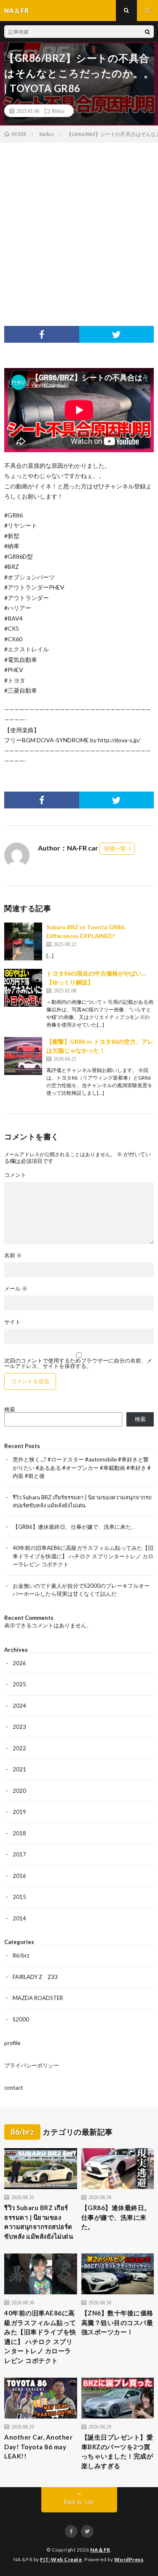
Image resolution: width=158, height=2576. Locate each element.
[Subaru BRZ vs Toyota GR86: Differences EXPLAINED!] (23, 941)
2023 (19, 1727)
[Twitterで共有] (117, 334)
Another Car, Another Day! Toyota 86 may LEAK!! (38, 2447)
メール (16, 1289)
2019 (19, 1812)
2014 (19, 1918)
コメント (15, 1175)
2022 (19, 1748)
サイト (12, 1322)
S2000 (21, 2019)
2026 (19, 1663)
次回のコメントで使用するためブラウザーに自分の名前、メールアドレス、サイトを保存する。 (78, 1363)
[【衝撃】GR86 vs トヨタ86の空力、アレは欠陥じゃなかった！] (23, 1056)
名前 (13, 1255)
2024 (19, 1706)
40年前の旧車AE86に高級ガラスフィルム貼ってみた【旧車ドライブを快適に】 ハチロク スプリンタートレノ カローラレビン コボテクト (83, 1556)
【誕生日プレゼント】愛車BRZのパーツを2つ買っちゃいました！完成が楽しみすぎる (117, 2451)
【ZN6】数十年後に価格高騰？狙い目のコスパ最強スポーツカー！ (117, 2322)
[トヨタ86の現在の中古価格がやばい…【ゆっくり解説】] (23, 988)
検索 (10, 1409)
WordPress (129, 2559)
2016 (19, 1876)
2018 (19, 1833)
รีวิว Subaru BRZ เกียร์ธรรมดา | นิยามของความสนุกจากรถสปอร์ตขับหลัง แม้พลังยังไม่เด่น (39, 2222)
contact (13, 2088)
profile (12, 2043)
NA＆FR (100, 2550)
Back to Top (79, 2502)
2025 (19, 1684)
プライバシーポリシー (32, 2065)
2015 (19, 1897)
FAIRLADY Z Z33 (35, 1977)
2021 (19, 1769)
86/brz (58, 111)
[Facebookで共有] (42, 334)
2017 (19, 1854)
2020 (19, 1791)
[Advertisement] (79, 226)
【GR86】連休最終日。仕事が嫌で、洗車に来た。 (75, 1527)
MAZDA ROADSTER (38, 1998)
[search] (147, 32)
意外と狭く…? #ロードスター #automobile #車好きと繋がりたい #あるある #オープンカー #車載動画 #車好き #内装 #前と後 (82, 1468)
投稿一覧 (115, 848)
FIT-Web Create (61, 2559)
